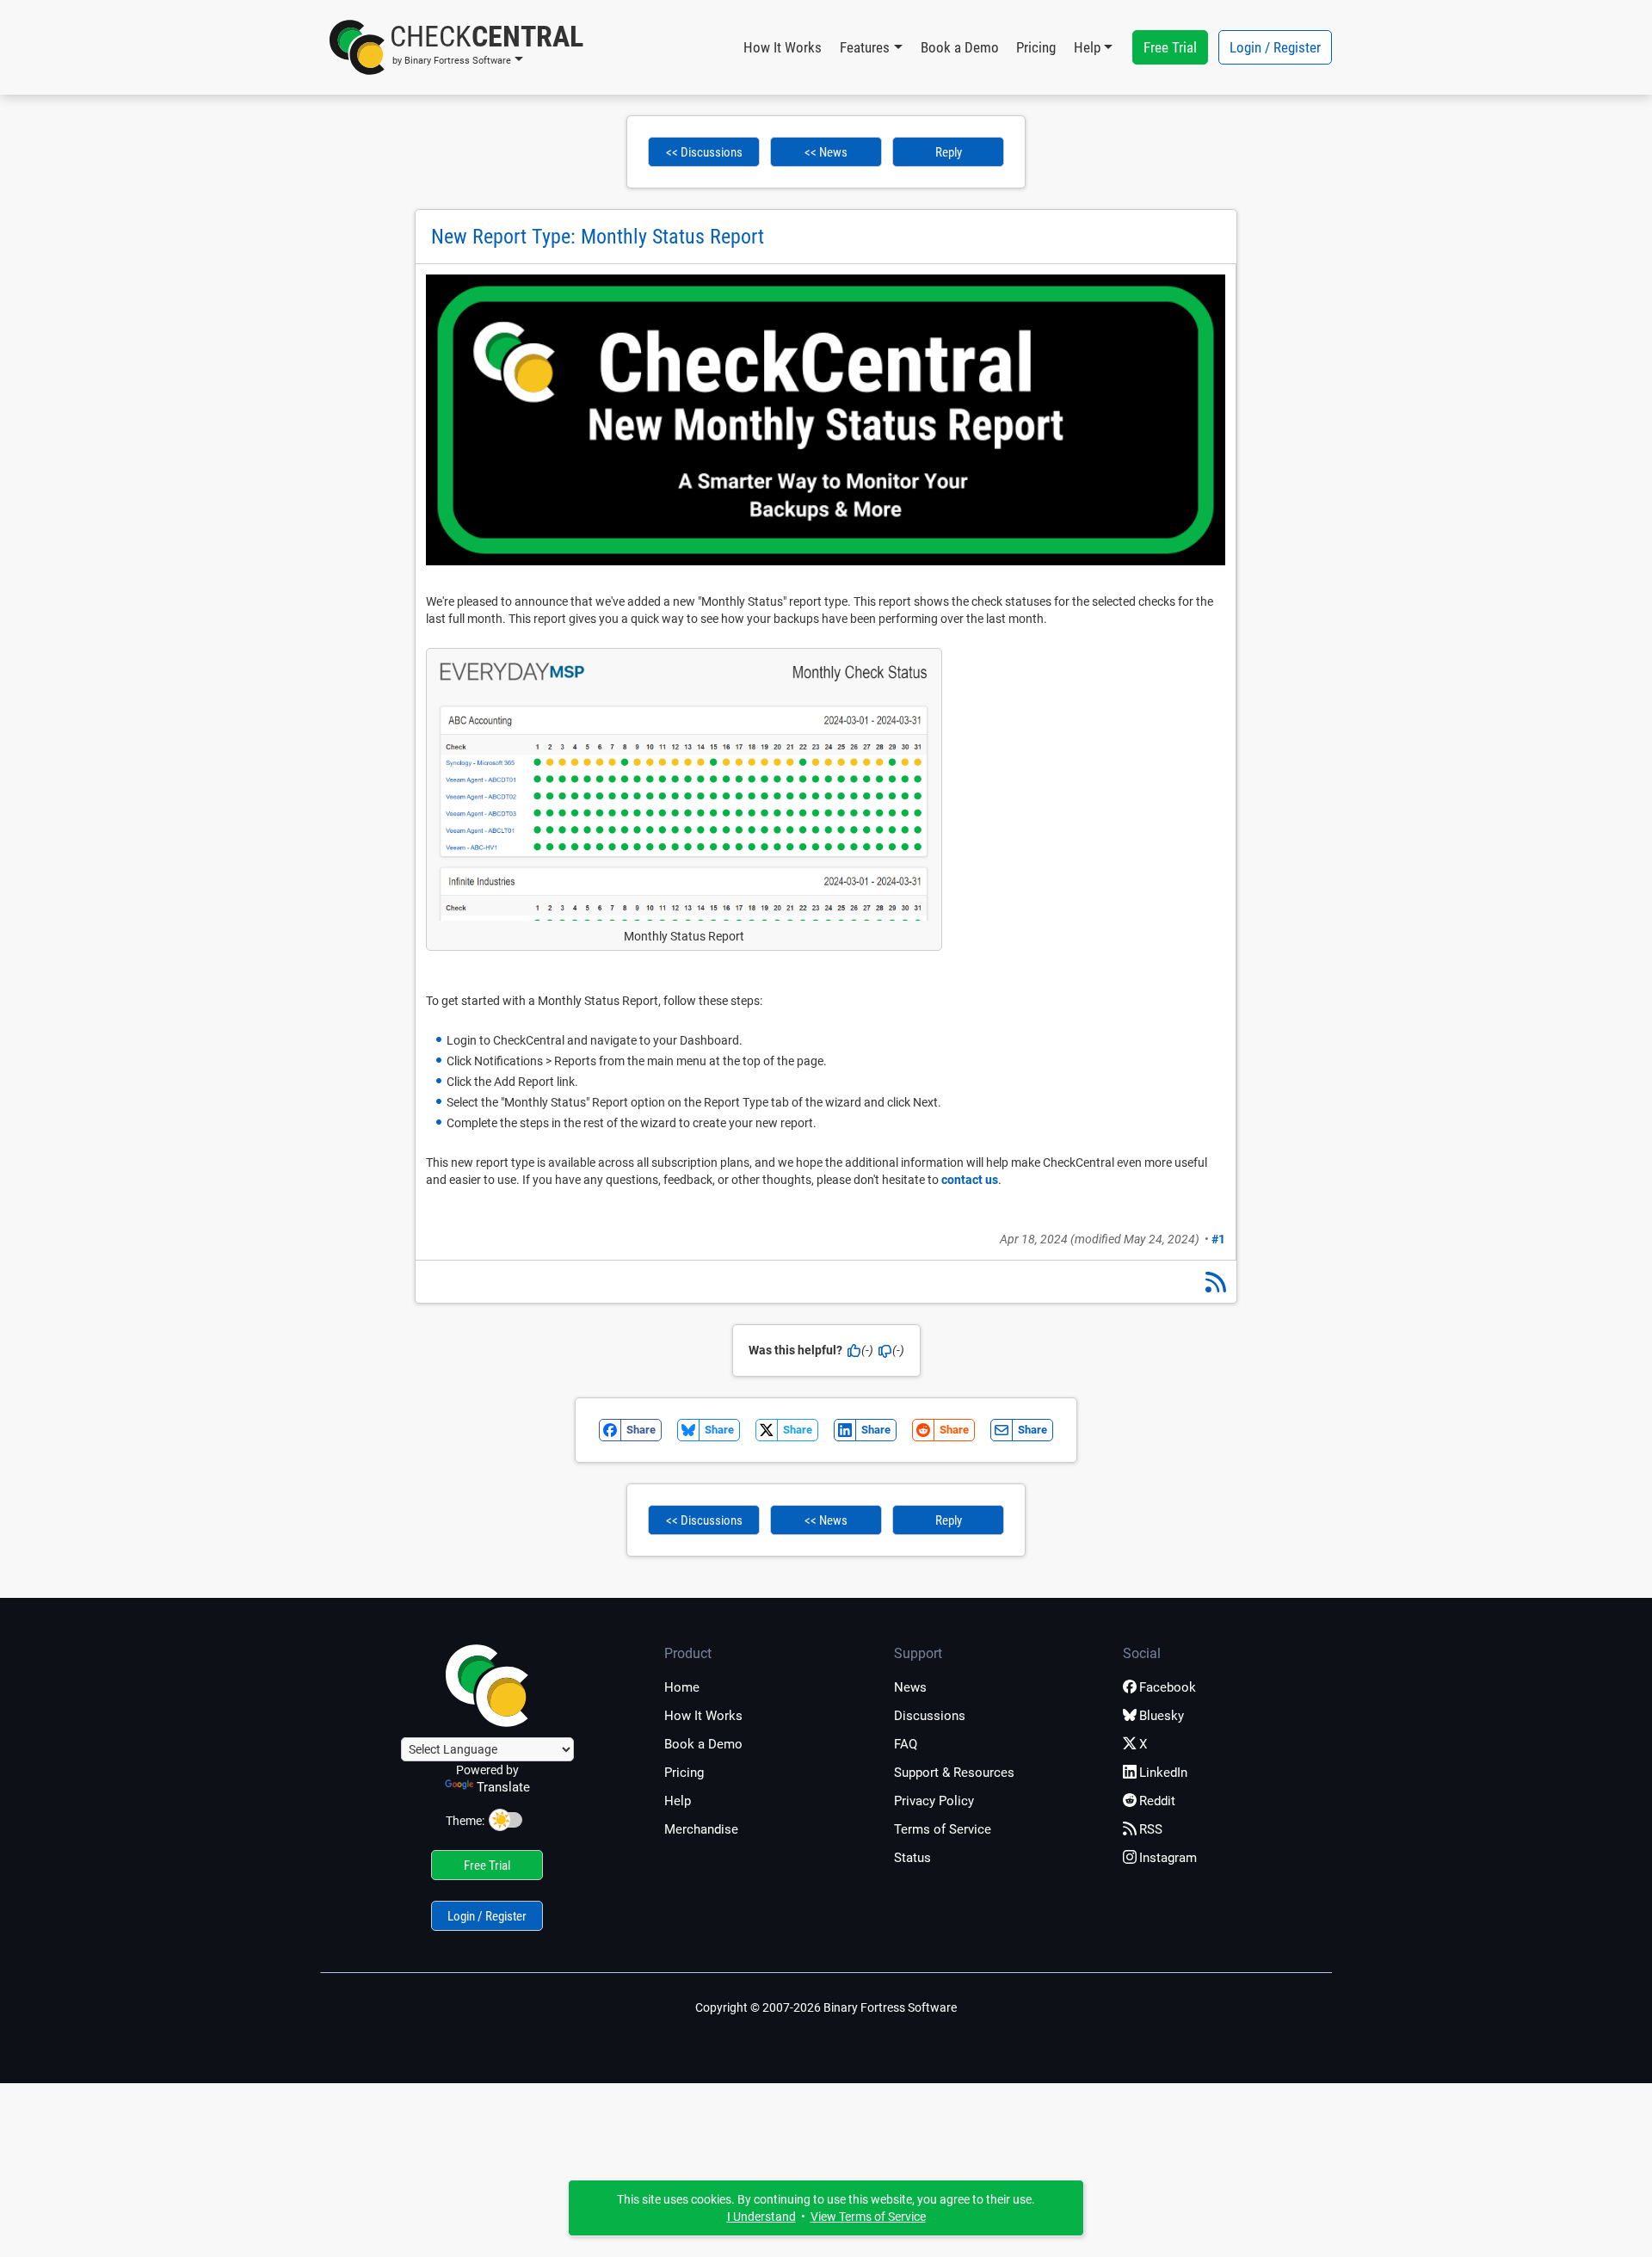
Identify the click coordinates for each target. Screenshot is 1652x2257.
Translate (503, 1787)
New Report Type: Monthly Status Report (598, 237)
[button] (456, 47)
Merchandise (701, 1829)
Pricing (1036, 47)
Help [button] (1087, 47)
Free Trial (1170, 47)
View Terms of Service (868, 2217)
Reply (949, 152)
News (910, 1687)
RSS (1151, 1829)
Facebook (1168, 1687)
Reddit (1157, 1801)
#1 (1218, 1239)
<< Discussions (704, 152)
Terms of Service (943, 1829)
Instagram (1168, 1858)
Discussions (930, 1716)
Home (682, 1687)
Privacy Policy (934, 1801)
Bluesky (1162, 1716)
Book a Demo (960, 47)
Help (678, 1801)
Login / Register (1275, 47)
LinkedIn (1163, 1773)
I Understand (761, 2217)
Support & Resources (954, 1773)
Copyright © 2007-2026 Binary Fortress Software (826, 2007)
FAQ (906, 1744)
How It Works (783, 47)
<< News (826, 152)
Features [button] (865, 47)
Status (912, 1858)
